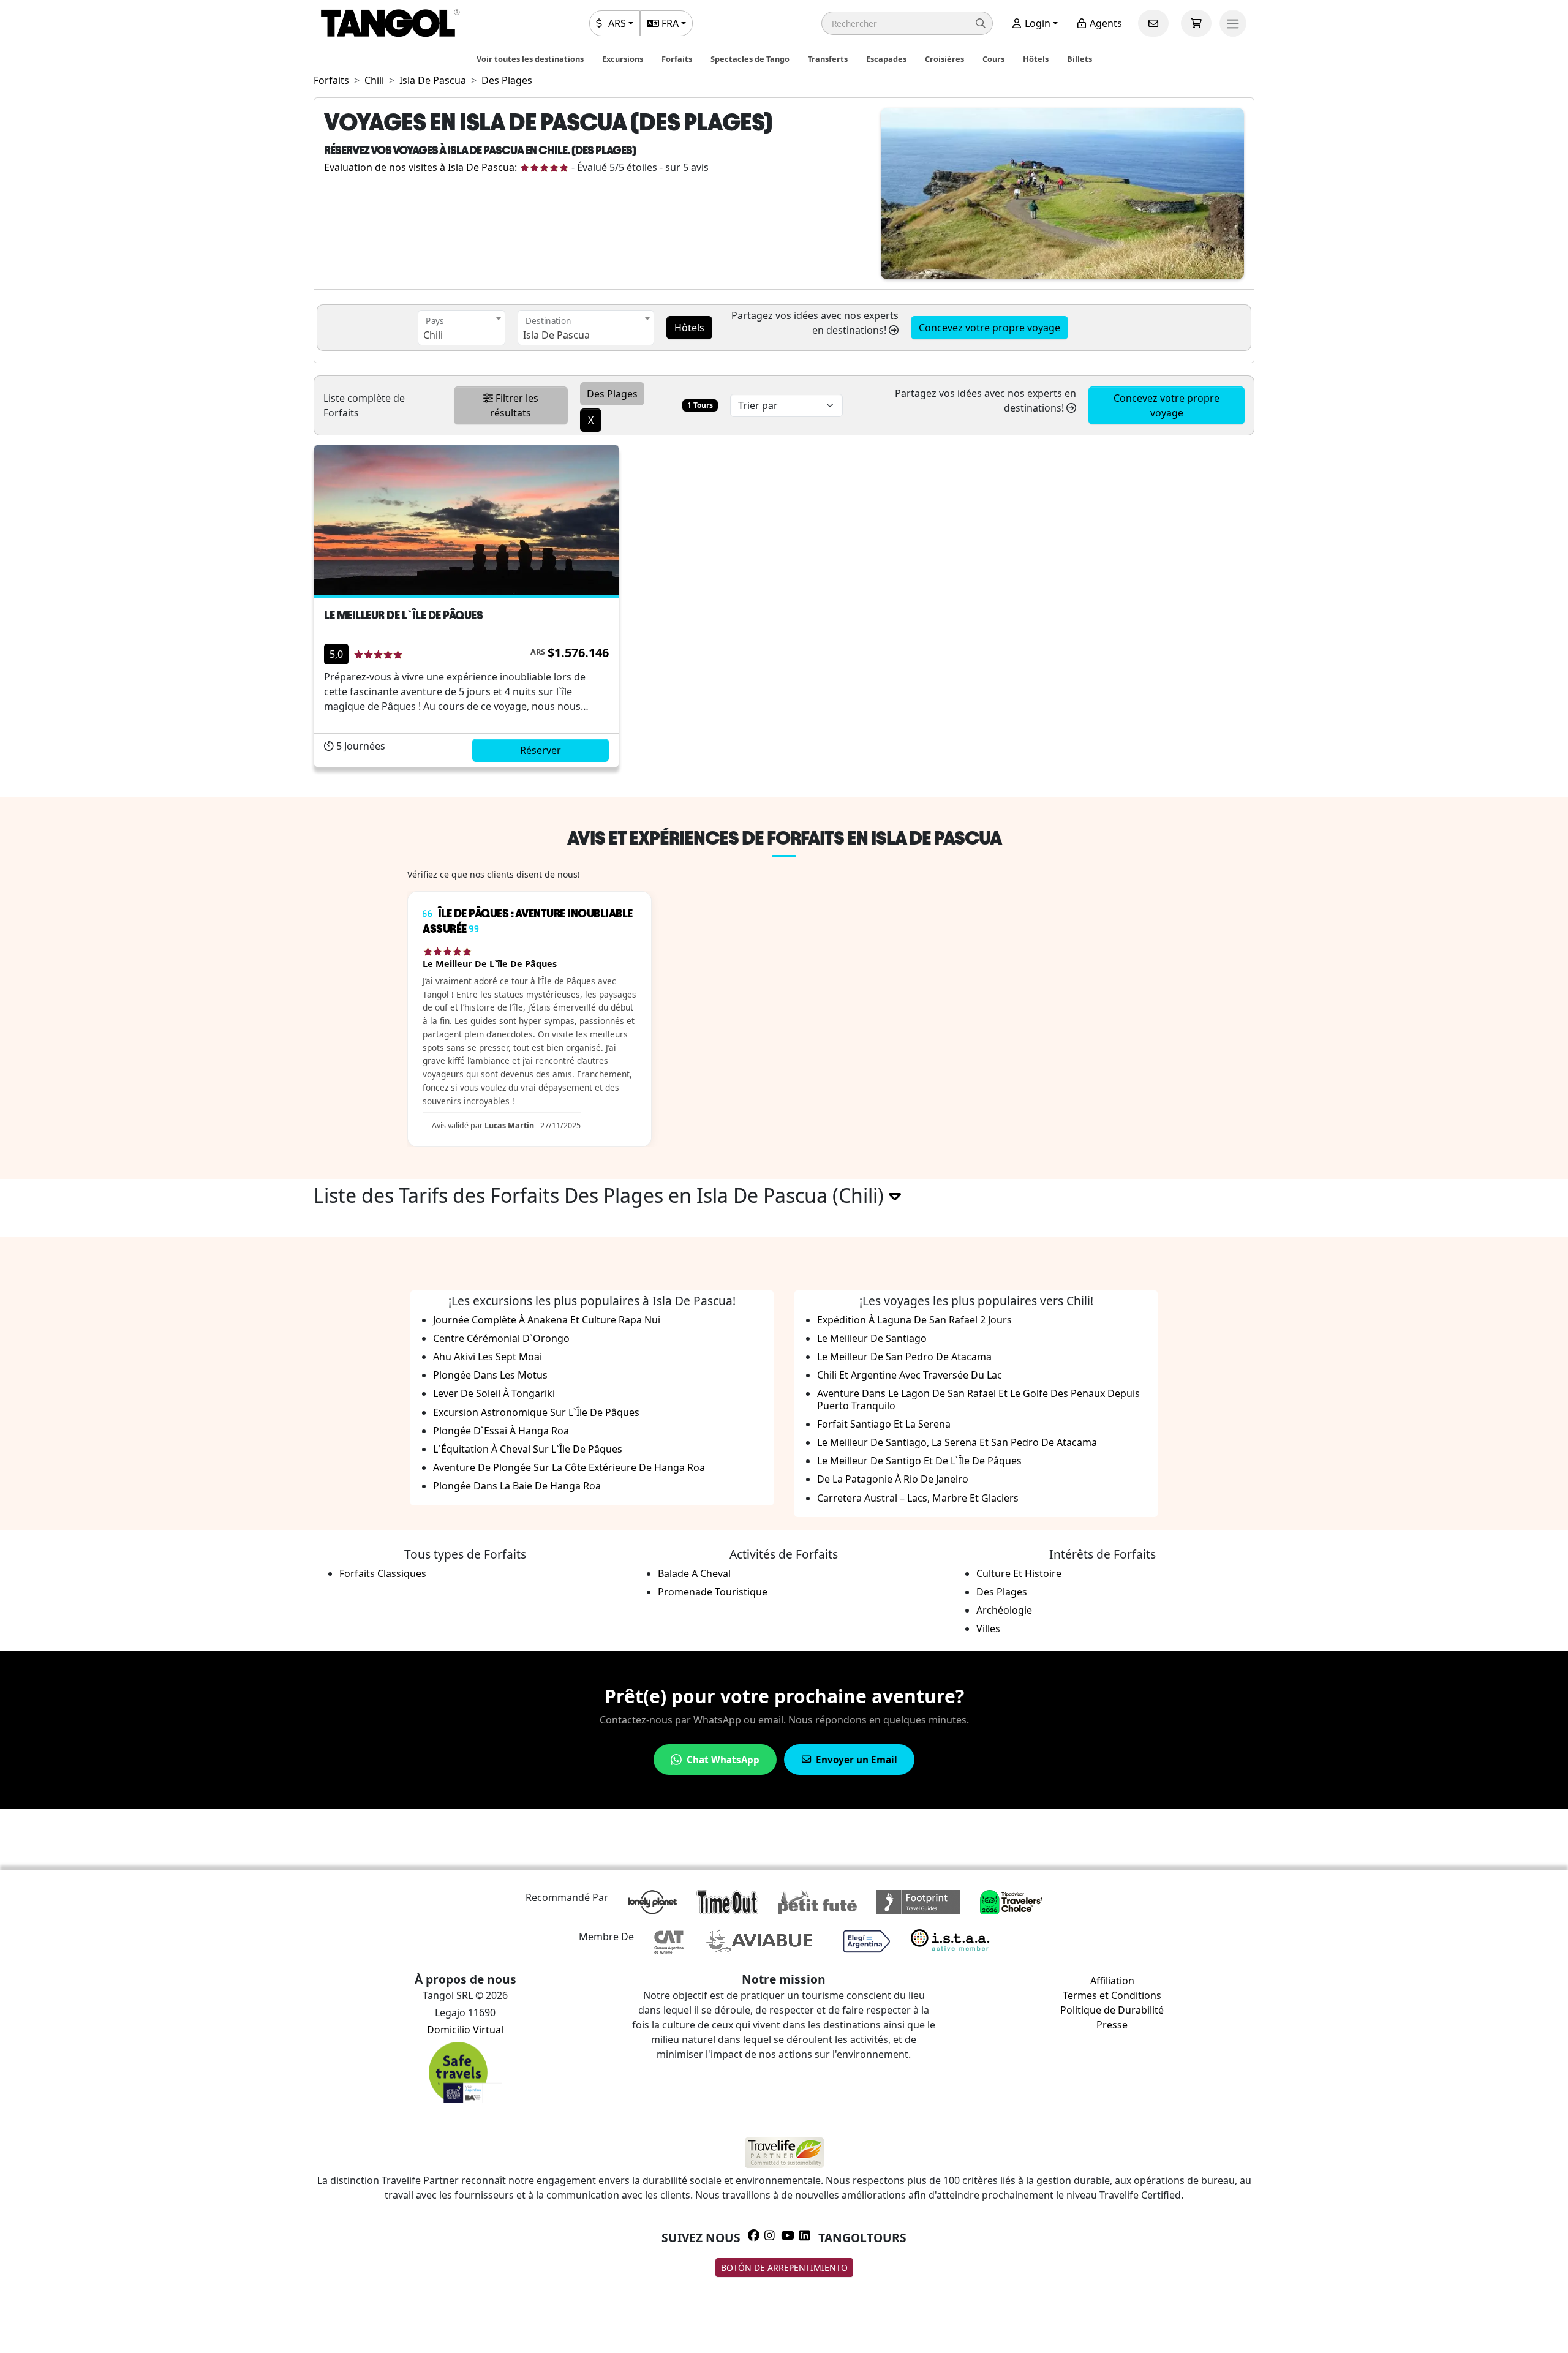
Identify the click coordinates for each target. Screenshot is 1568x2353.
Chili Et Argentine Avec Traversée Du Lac (910, 1375)
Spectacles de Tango (750, 59)
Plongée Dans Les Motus (490, 1375)
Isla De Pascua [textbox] (556, 335)
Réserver (541, 750)
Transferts (828, 59)
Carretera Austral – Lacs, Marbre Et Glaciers (918, 1498)
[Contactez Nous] (1153, 23)
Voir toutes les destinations (530, 59)
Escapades (886, 59)
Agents (1105, 23)
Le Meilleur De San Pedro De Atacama (904, 1357)
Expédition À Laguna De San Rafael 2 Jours (914, 1320)
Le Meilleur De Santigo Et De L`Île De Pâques (919, 1461)
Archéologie (1004, 1610)
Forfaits (677, 59)
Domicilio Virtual (465, 2030)
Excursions (623, 59)
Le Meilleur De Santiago (872, 1338)
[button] (907, 23)
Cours (993, 59)
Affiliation (1112, 1981)
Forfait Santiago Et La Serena (884, 1424)
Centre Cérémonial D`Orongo (501, 1338)
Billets (1080, 59)
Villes (988, 1628)
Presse (1112, 2025)
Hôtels (1036, 59)
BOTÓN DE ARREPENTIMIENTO (784, 2268)
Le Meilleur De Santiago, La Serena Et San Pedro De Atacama (957, 1442)
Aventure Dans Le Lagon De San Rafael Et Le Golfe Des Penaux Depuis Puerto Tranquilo (978, 1399)
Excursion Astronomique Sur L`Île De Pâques (536, 1412)
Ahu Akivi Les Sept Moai (488, 1357)
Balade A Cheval (694, 1573)
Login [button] (1036, 23)
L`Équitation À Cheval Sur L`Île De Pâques (528, 1449)
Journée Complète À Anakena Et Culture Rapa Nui (547, 1320)
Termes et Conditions (1112, 1995)
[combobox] (462, 328)
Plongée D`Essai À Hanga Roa (501, 1431)
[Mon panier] (1196, 23)
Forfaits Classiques (383, 1573)
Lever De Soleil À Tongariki (494, 1393)
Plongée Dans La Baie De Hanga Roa (517, 1486)
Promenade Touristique (713, 1592)
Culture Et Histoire (1019, 1573)
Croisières (944, 59)
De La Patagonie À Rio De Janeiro (893, 1479)
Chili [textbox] (433, 335)
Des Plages (1002, 1592)
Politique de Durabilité (1112, 2010)
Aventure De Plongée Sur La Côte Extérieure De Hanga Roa (569, 1467)
